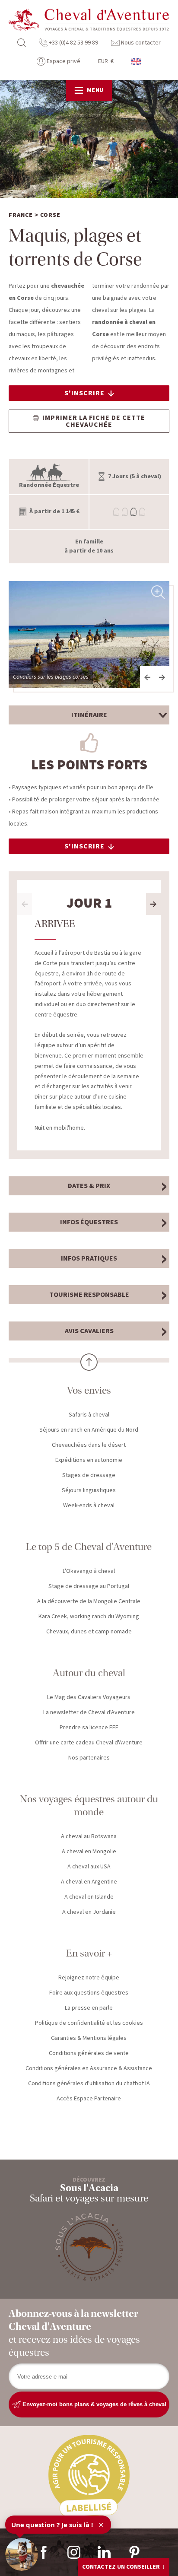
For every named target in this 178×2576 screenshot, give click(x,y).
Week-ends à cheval (89, 1506)
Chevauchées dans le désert (89, 1445)
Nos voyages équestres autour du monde (89, 1806)
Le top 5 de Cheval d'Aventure (89, 1547)
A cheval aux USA (89, 1867)
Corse (50, 215)
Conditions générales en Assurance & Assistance (89, 2068)
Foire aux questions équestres (89, 1993)
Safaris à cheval (89, 1415)
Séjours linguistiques (89, 1490)
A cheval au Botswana (89, 1836)
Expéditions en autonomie (89, 1460)
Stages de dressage (89, 1475)
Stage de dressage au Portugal (89, 1586)
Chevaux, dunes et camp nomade (89, 1632)
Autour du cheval (89, 1673)
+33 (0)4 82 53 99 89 (73, 43)
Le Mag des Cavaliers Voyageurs (89, 1697)
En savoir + (89, 1953)
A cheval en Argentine (89, 1882)
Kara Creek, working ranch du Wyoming (89, 1617)
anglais (137, 62)
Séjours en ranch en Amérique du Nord (89, 1430)
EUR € (106, 61)
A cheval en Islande (89, 1897)
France (21, 215)
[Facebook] (44, 2552)
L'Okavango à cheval (89, 1571)
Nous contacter (140, 43)
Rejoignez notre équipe (89, 1978)
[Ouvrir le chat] (22, 2554)
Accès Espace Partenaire (89, 2099)
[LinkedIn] (104, 2552)
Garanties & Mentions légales (89, 2038)
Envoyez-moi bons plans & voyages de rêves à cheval (94, 2404)
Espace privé (63, 61)
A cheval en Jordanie (89, 1912)
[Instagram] (74, 2552)
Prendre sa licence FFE (89, 1728)
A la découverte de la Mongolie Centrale (89, 1601)
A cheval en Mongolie (89, 1852)
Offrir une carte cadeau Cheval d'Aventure (89, 1743)
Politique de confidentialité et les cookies (89, 2023)
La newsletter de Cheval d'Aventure (89, 1712)
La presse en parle (89, 2008)
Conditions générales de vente (89, 2053)
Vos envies (89, 1390)
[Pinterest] (134, 2552)
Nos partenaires (89, 1758)
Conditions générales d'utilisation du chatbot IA (89, 2084)
